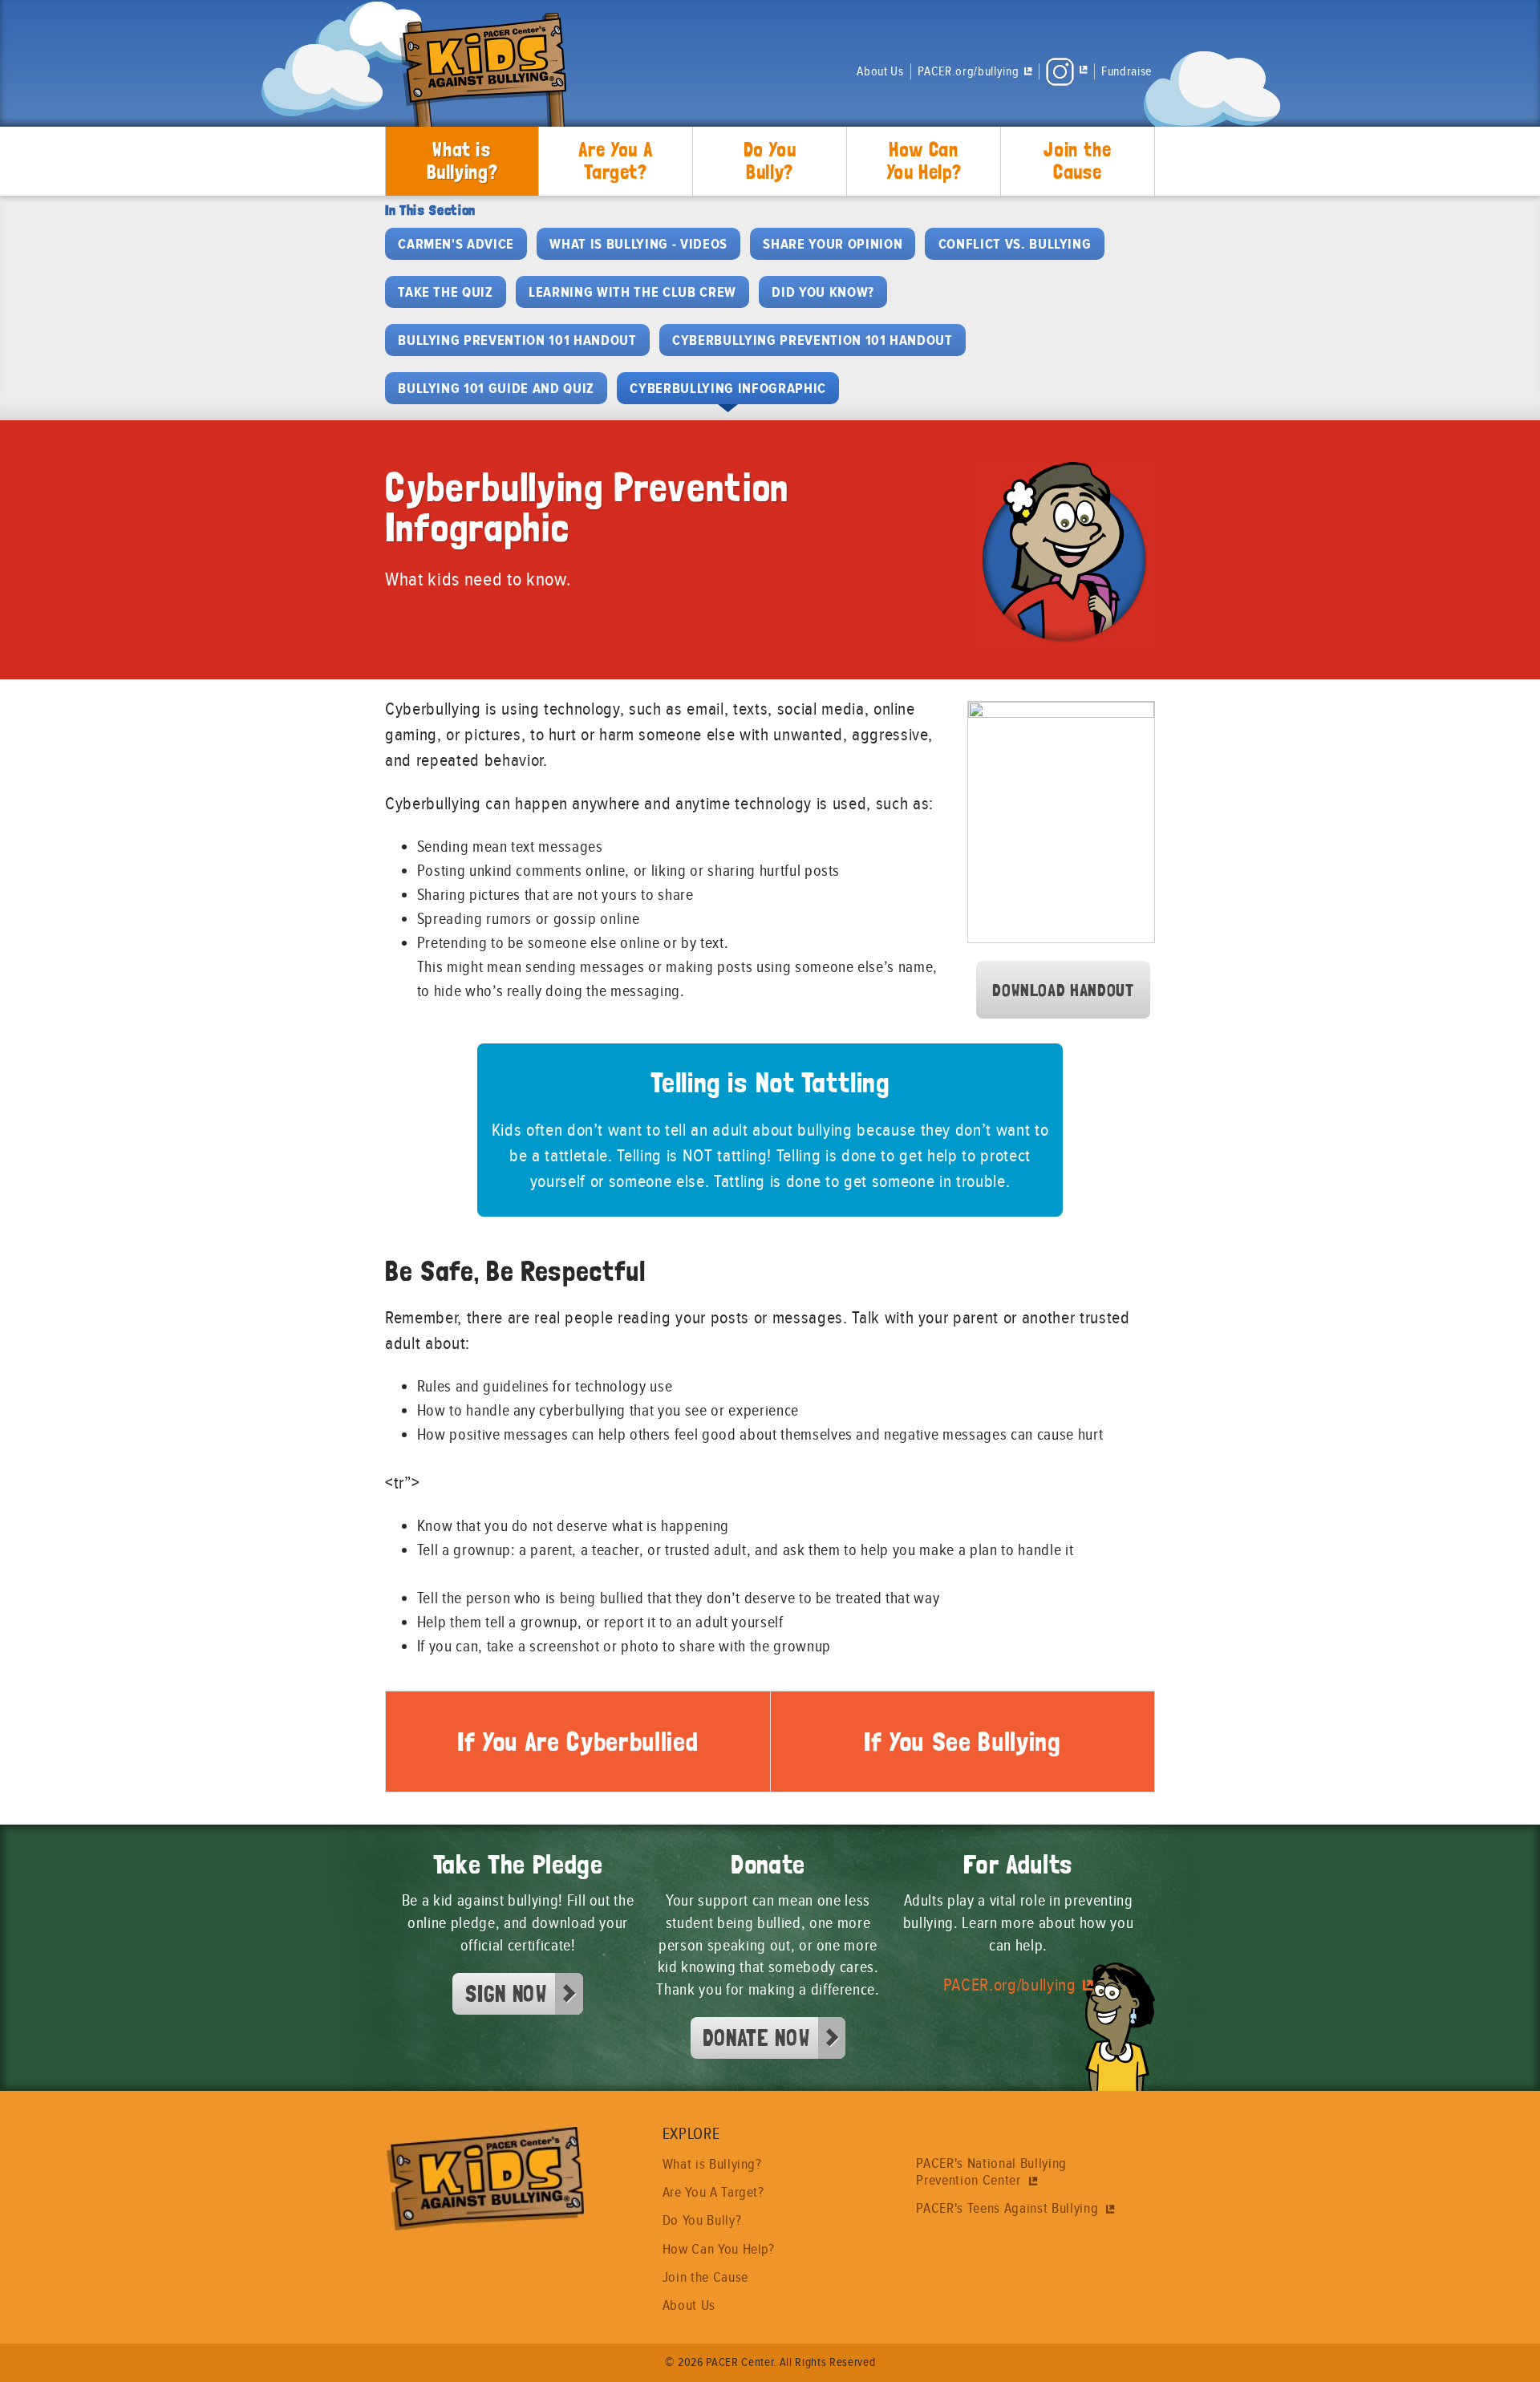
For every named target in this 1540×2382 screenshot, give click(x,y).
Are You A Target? (616, 160)
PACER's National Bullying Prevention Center (991, 2172)
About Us (880, 71)
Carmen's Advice (456, 244)
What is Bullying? (462, 160)
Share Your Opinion (833, 244)
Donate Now (756, 2038)
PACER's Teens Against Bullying (1009, 2208)
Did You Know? (823, 292)
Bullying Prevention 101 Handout (517, 340)
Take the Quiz (446, 292)
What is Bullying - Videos (638, 244)
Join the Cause (1077, 160)
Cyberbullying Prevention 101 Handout (813, 340)
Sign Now (505, 1994)
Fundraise (1127, 71)
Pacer (481, 79)
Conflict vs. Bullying (1015, 244)
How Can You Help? (924, 160)
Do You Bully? (770, 160)
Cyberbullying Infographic (728, 388)
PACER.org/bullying (1010, 1985)
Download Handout (1063, 990)
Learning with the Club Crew (632, 292)
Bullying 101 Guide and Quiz (496, 388)
